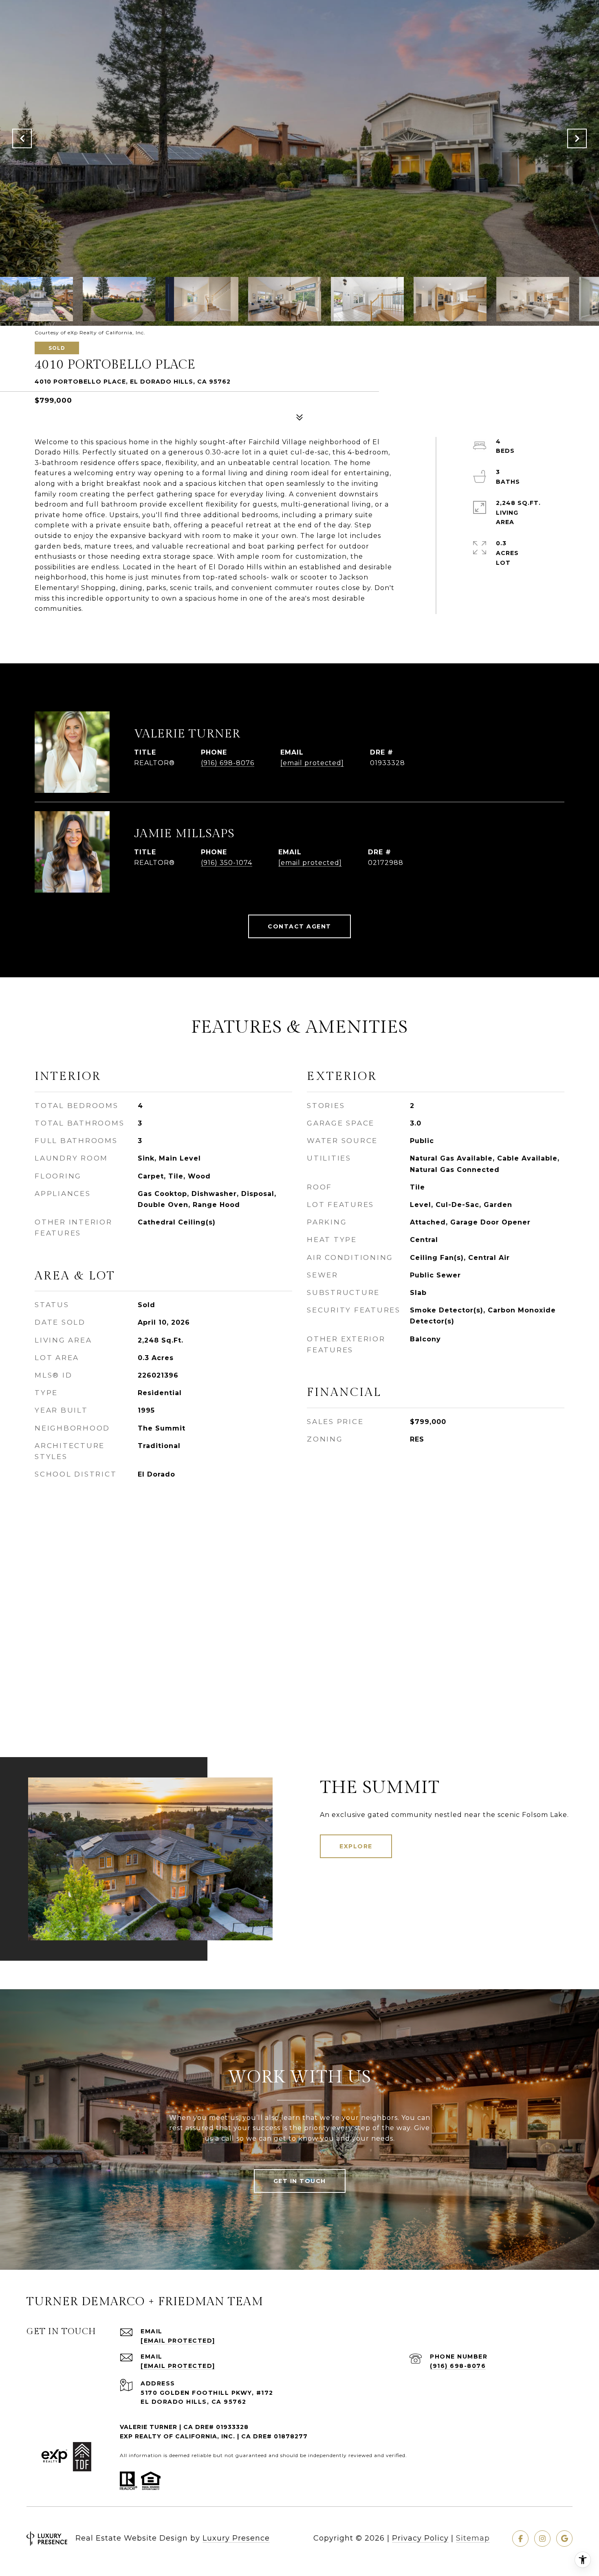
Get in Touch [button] (300, 2181)
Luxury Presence (236, 2538)
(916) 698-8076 (228, 763)
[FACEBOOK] (520, 2539)
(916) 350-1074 (227, 863)
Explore (356, 1846)
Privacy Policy (420, 2538)
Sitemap (473, 2538)
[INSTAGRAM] (542, 2539)
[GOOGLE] (564, 2539)
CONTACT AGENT (299, 926)
